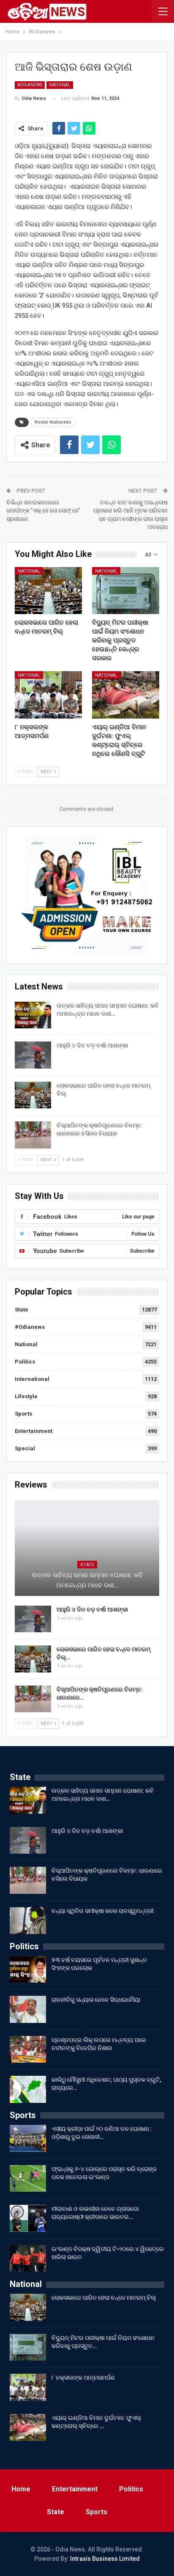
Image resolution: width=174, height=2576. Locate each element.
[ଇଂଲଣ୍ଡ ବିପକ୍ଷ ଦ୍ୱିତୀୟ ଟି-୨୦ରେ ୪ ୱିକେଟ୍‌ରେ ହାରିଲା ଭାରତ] (28, 2259)
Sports (23, 1414)
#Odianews (30, 85)
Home (21, 2489)
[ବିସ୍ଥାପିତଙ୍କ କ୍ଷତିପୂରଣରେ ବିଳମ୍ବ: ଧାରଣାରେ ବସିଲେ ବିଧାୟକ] (33, 1135)
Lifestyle (26, 1396)
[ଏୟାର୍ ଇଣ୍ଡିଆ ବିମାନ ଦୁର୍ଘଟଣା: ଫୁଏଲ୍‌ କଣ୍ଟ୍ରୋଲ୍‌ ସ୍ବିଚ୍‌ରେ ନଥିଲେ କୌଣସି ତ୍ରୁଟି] (126, 695)
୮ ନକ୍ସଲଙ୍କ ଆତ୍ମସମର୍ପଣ (83, 2378)
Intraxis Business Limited (105, 2559)
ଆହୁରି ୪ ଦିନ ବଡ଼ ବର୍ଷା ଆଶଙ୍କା (92, 1045)
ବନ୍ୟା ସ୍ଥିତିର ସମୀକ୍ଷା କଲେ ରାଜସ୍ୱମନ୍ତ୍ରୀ (103, 1911)
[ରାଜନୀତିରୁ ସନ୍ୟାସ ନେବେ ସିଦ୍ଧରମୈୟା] (28, 2009)
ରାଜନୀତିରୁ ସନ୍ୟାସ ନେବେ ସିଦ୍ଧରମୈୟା (96, 2000)
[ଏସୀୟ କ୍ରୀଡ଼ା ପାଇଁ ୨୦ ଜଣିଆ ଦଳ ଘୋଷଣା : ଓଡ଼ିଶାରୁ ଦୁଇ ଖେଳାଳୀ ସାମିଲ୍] (28, 2138)
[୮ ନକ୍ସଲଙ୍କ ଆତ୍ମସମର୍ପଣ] (48, 695)
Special (25, 1448)
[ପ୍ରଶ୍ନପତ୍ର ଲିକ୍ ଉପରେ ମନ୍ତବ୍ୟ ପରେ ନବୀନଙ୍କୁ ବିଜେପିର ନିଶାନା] (28, 2050)
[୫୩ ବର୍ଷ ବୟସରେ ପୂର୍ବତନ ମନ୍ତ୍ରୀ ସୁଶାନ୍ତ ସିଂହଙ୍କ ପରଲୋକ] (28, 1970)
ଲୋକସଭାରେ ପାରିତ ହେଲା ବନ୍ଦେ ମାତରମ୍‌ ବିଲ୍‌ (104, 2298)
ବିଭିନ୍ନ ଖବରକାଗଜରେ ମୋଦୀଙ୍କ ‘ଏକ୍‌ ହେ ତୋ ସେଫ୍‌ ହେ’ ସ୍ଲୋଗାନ (43, 511)
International (32, 1379)
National (60, 85)
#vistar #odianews (53, 422)
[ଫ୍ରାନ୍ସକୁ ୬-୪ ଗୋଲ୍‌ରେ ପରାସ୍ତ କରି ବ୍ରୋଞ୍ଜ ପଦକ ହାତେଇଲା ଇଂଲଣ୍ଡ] (28, 2179)
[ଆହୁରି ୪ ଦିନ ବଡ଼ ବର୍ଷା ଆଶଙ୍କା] (33, 1055)
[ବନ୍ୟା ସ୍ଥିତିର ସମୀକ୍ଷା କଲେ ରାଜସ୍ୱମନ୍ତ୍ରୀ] (28, 1920)
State (22, 1310)
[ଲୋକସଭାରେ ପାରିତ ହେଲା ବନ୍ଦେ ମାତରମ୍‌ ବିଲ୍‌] (48, 591)
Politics (25, 1362)
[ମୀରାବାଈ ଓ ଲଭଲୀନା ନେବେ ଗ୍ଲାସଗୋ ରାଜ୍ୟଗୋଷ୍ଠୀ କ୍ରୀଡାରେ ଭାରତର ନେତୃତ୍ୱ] (28, 2218)
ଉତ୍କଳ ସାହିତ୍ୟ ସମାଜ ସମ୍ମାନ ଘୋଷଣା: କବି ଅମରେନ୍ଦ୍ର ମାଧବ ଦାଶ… (87, 1580)
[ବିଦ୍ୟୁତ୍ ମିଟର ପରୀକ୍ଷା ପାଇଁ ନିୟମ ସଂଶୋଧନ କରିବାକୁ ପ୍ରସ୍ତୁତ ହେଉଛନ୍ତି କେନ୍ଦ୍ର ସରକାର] (126, 591)
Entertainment (34, 1431)
